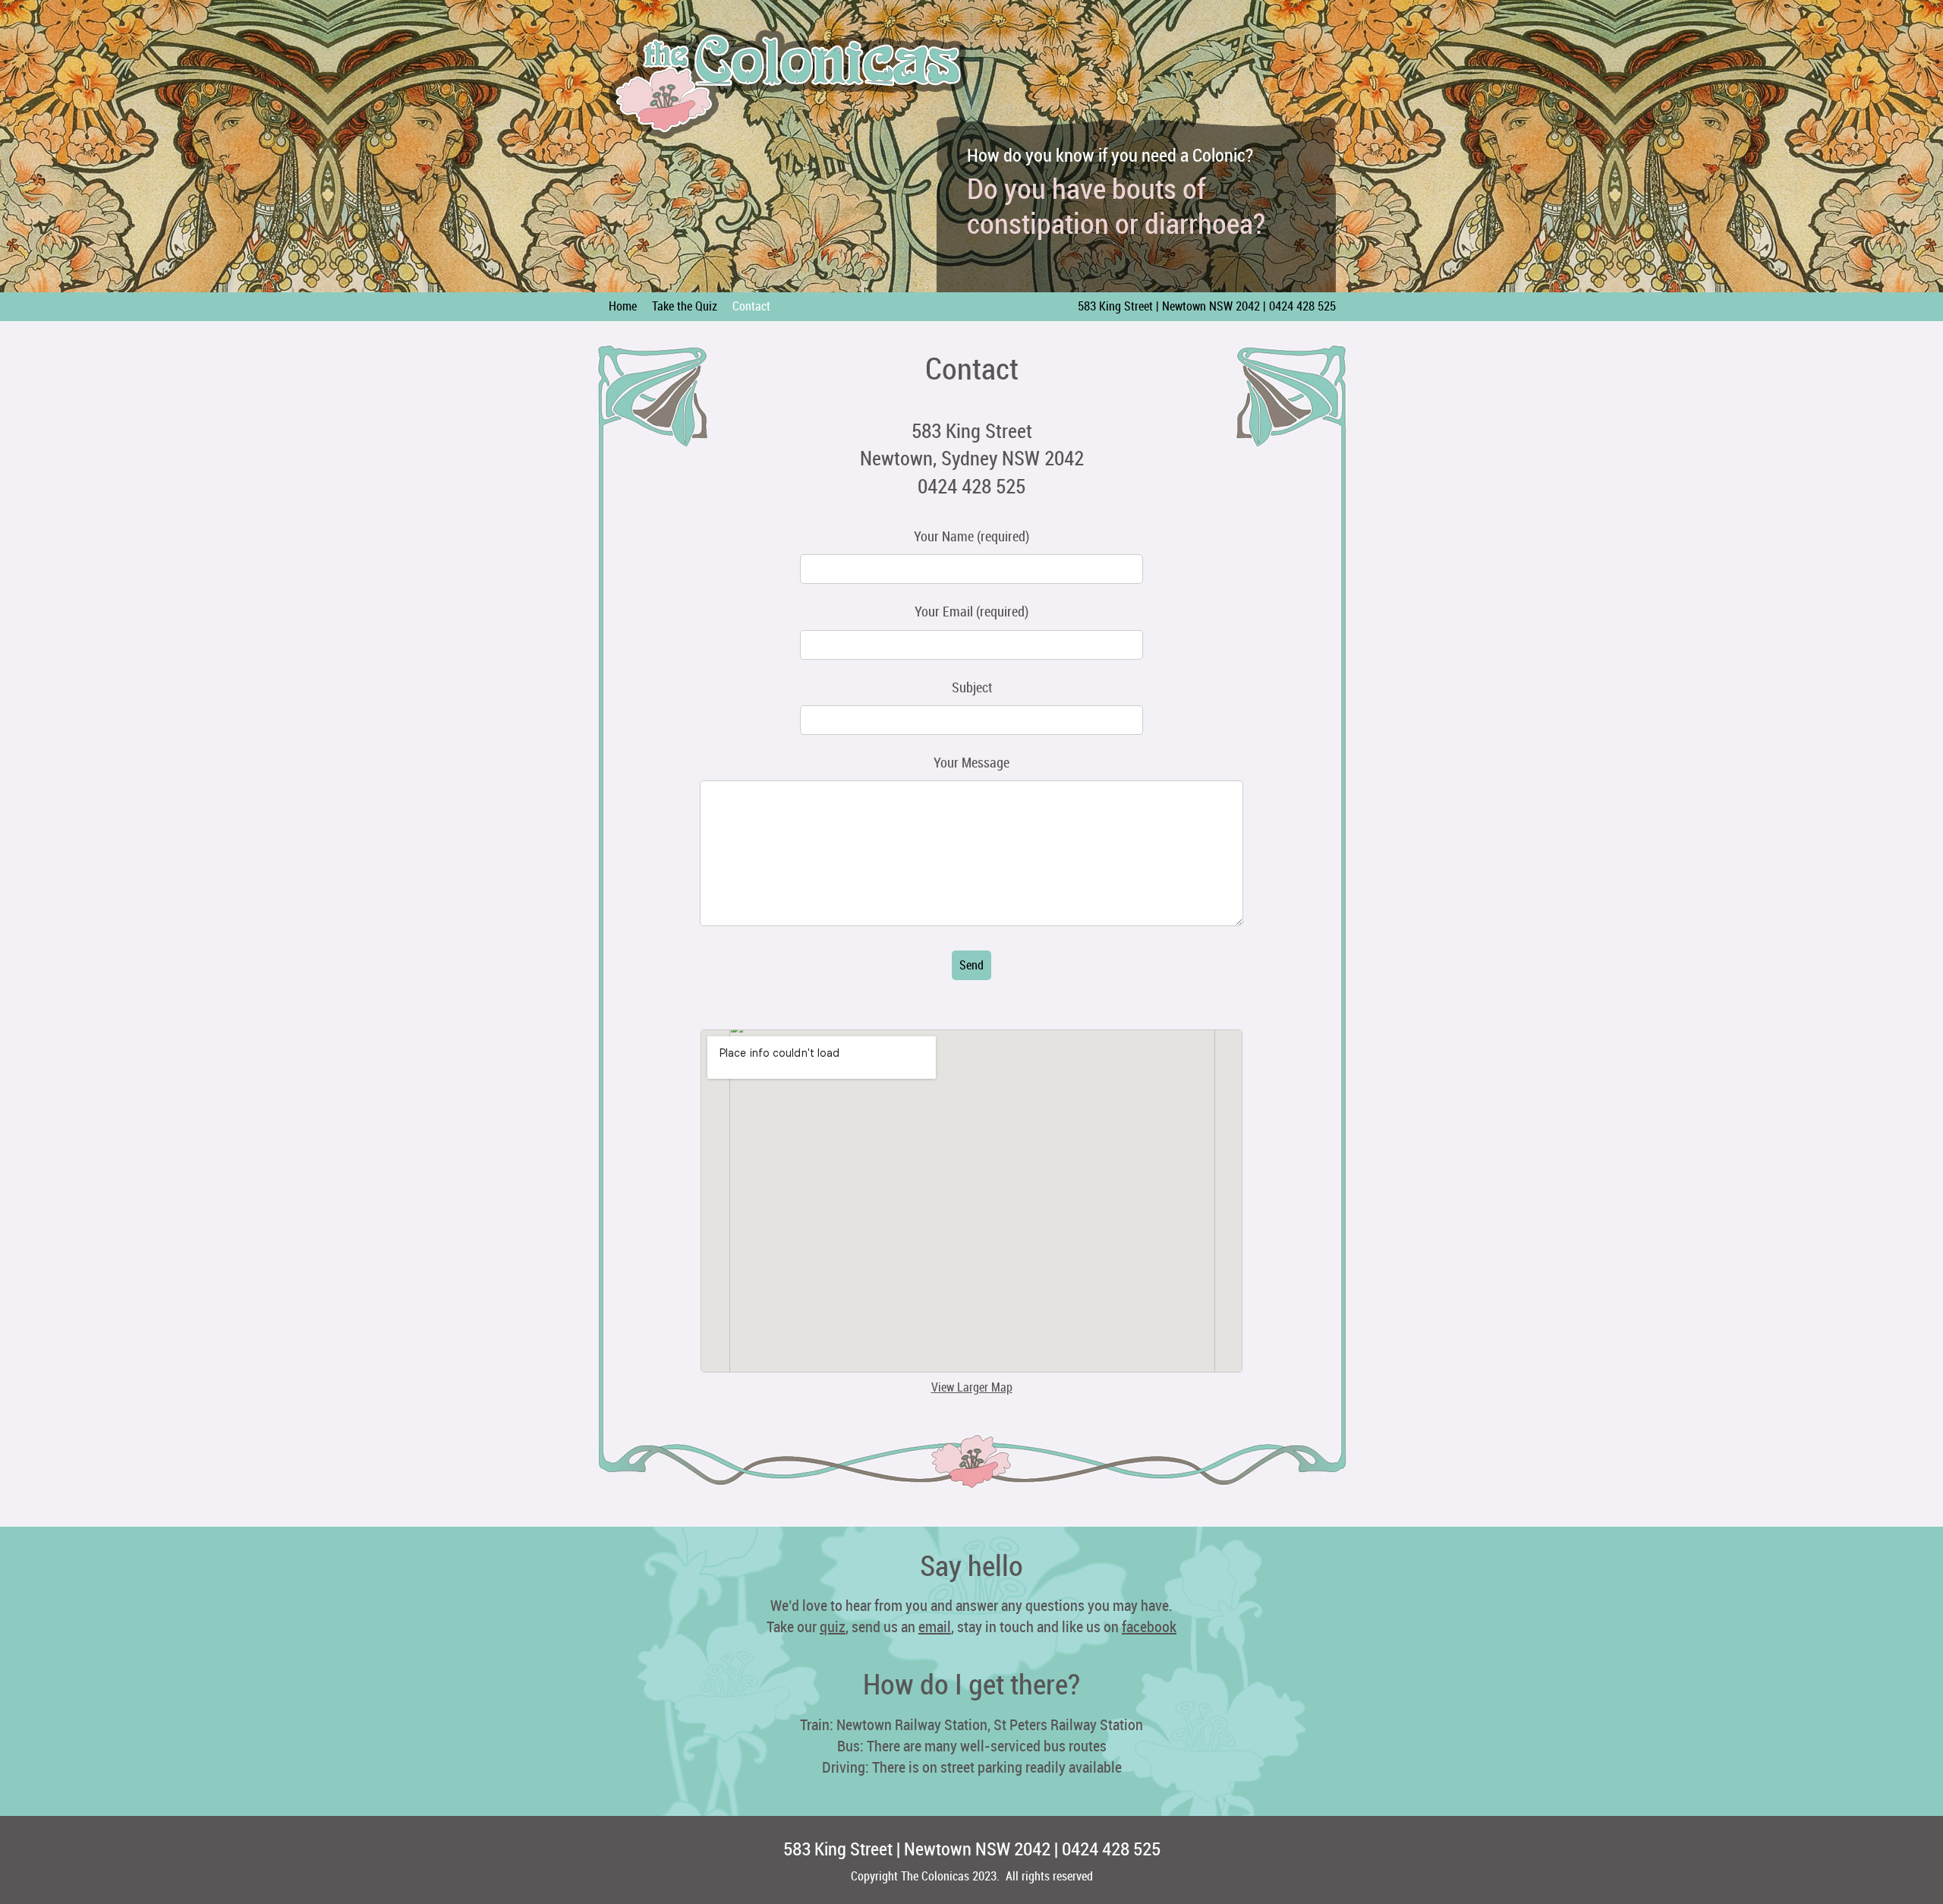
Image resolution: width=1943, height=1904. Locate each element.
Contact (751, 306)
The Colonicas (789, 84)
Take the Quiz (685, 306)
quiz (833, 1627)
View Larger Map (972, 1387)
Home (623, 306)
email (935, 1627)
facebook (1149, 1627)
